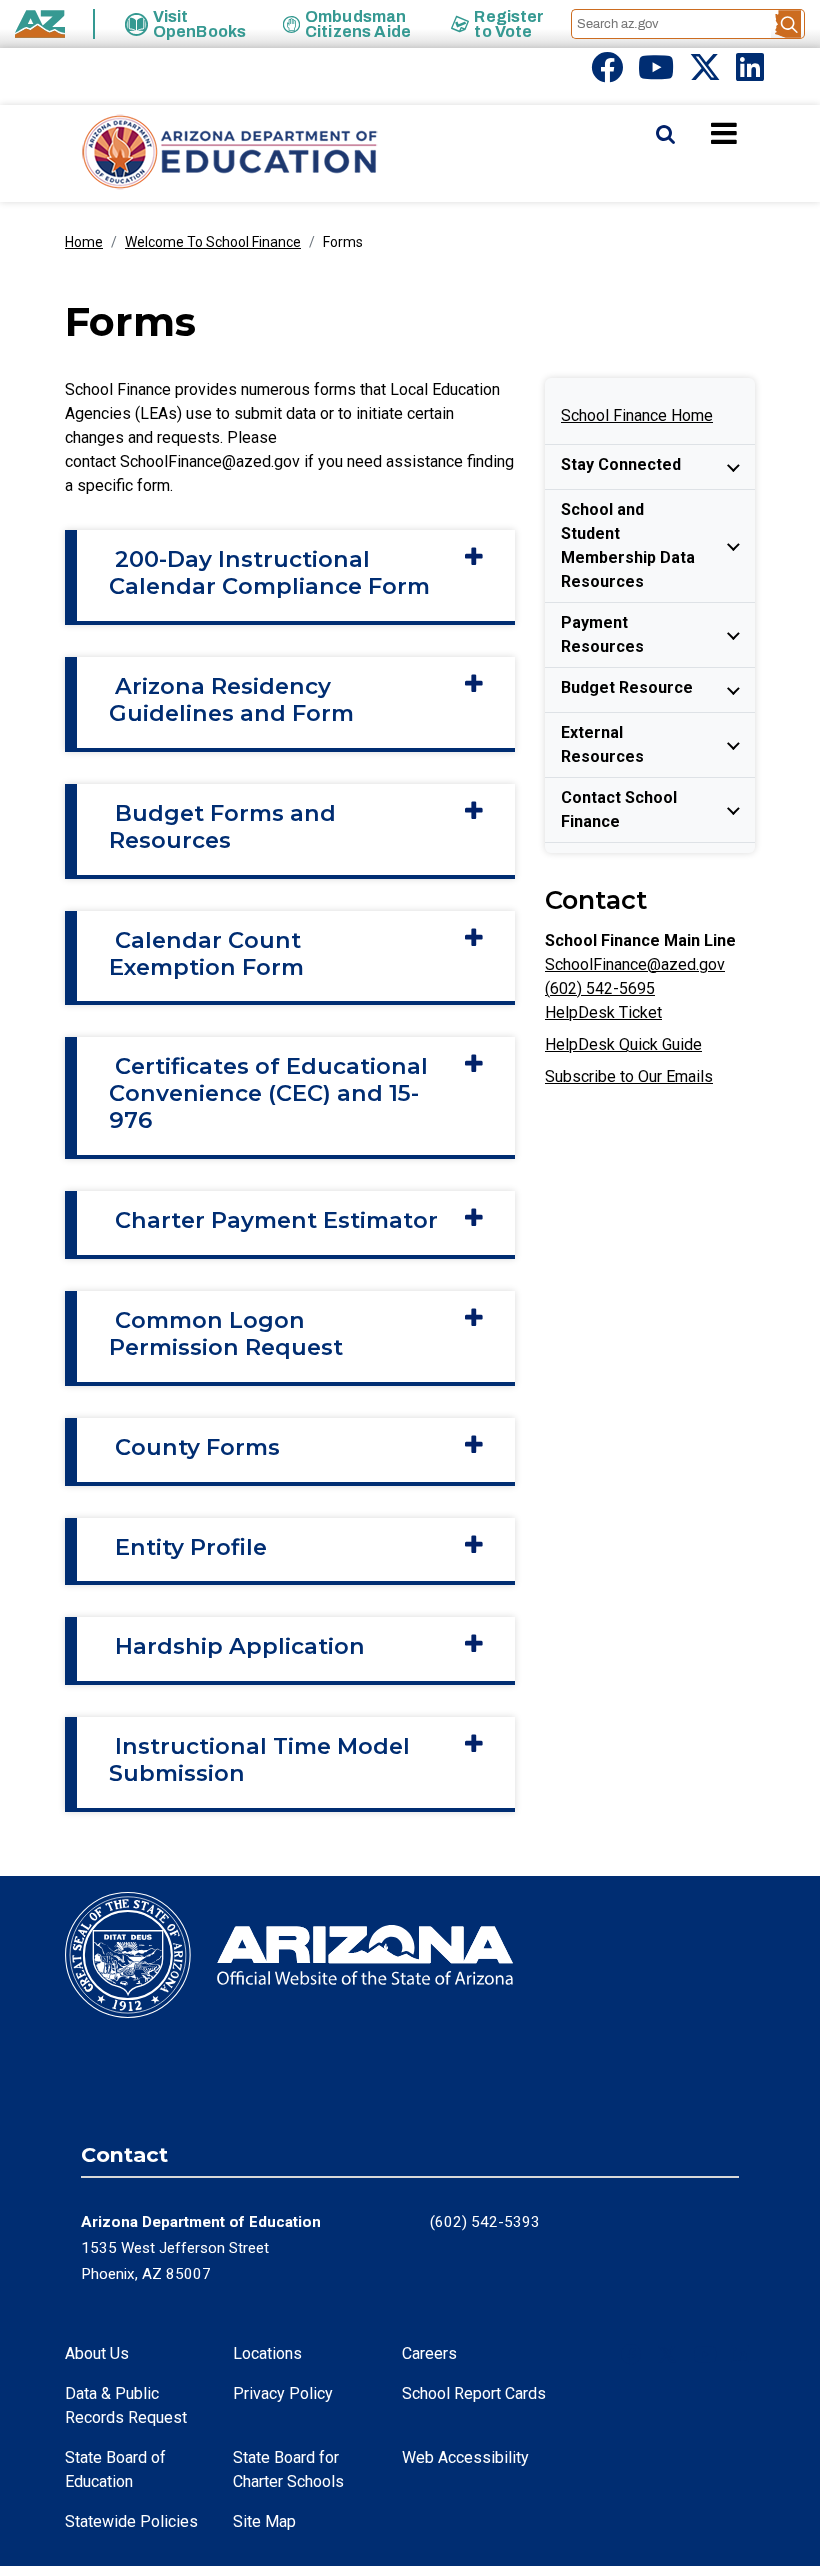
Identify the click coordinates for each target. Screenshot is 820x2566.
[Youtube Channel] (656, 73)
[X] (705, 73)
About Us (97, 2353)
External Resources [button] (602, 744)
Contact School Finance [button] (619, 809)
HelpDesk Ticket (603, 1012)
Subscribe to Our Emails (629, 1076)
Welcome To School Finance (213, 242)
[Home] (190, 153)
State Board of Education (115, 2469)
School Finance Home (637, 415)
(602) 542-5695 (600, 988)
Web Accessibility (465, 2457)
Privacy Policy (283, 2393)
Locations (267, 2353)
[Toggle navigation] (758, 133)
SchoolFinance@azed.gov (635, 964)
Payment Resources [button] (602, 634)
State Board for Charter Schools (288, 2469)
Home (84, 242)
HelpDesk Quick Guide (623, 1044)
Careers (429, 2353)
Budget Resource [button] (627, 687)
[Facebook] (607, 73)
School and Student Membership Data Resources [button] (628, 545)
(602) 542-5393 (485, 2222)
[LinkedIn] (750, 73)
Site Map (264, 2521)
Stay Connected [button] (621, 464)
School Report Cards (474, 2393)
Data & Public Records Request (126, 2405)
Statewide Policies (131, 2521)
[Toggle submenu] (733, 467)
